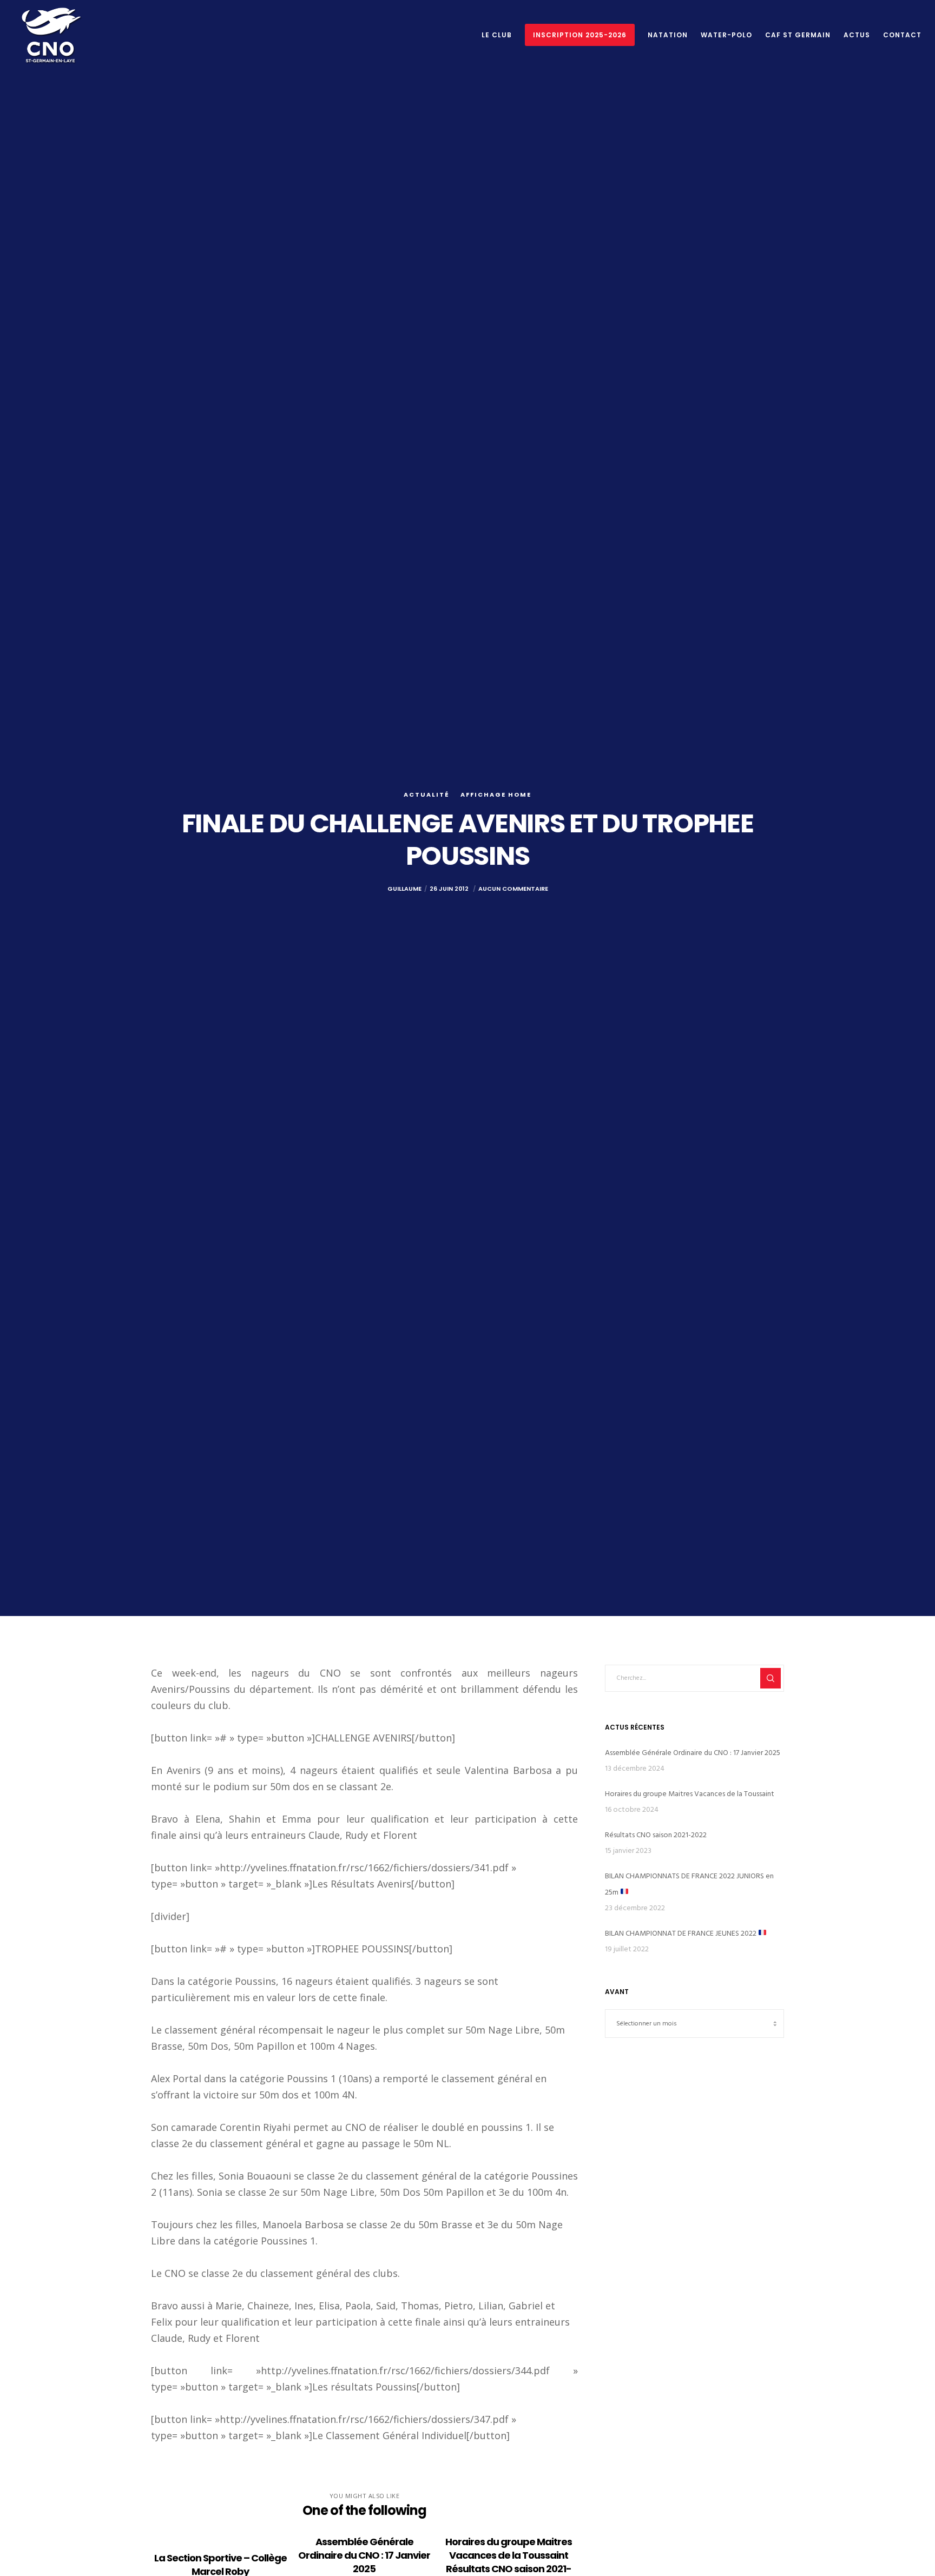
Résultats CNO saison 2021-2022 (656, 1835)
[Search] (771, 1678)
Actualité (427, 794)
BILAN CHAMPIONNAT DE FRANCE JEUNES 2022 (682, 1933)
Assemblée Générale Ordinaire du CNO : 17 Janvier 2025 (693, 1753)
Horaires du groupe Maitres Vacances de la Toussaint (690, 1794)
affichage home (496, 794)
